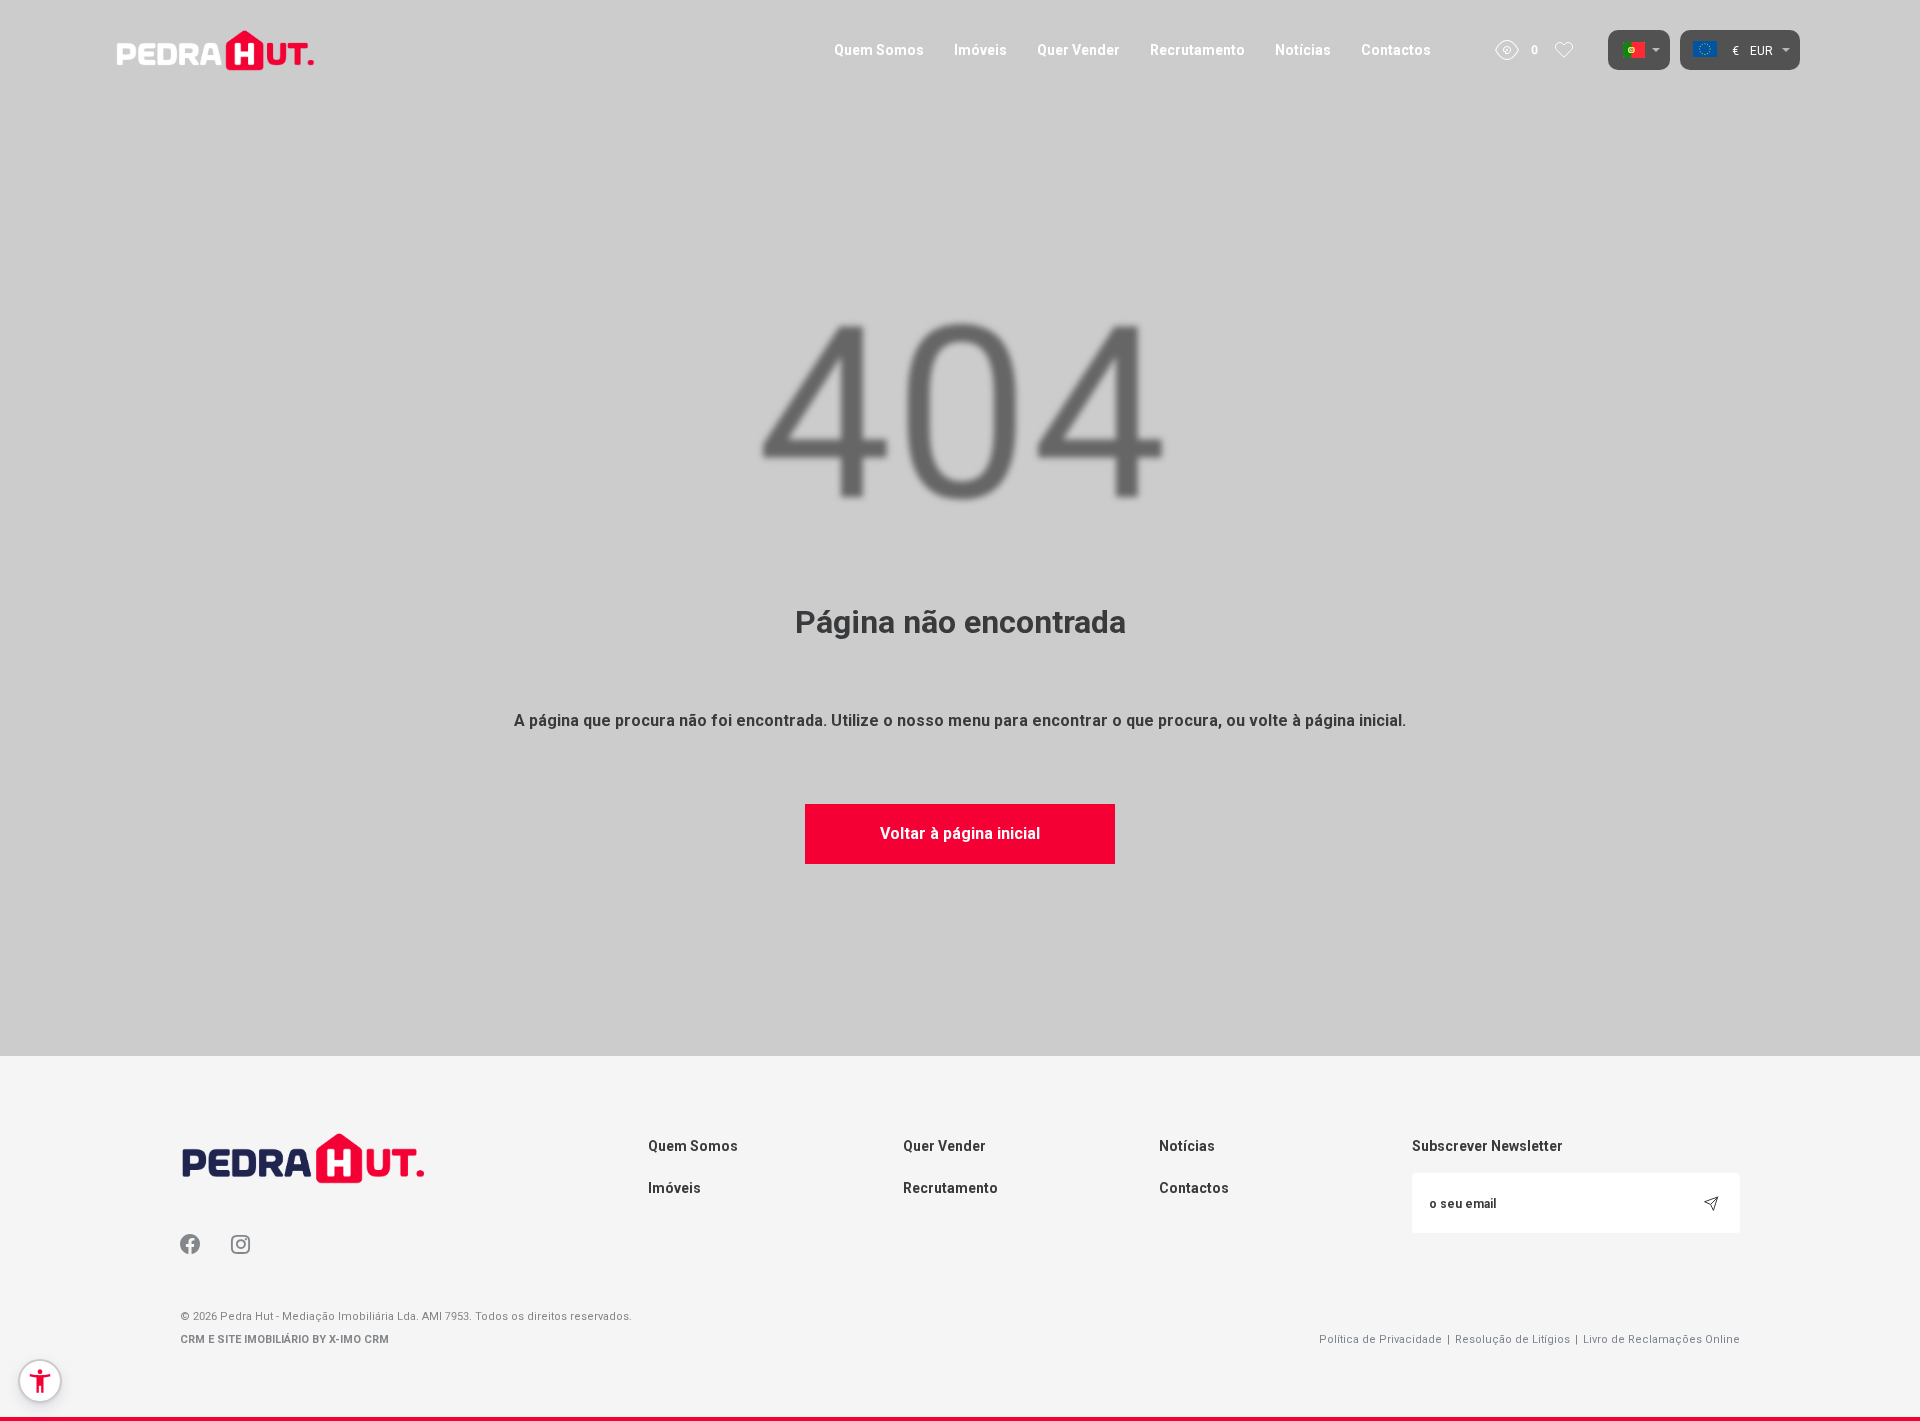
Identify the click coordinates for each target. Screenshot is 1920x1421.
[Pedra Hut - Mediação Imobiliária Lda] (215, 50)
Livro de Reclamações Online (1661, 1339)
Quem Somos (879, 50)
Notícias (1303, 50)
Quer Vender (1078, 50)
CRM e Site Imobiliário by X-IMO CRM (284, 1339)
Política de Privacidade (1384, 1339)
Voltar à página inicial (960, 833)
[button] (40, 1381)
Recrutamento (1197, 50)
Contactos (1396, 50)
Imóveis (980, 50)
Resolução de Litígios (1516, 1339)
